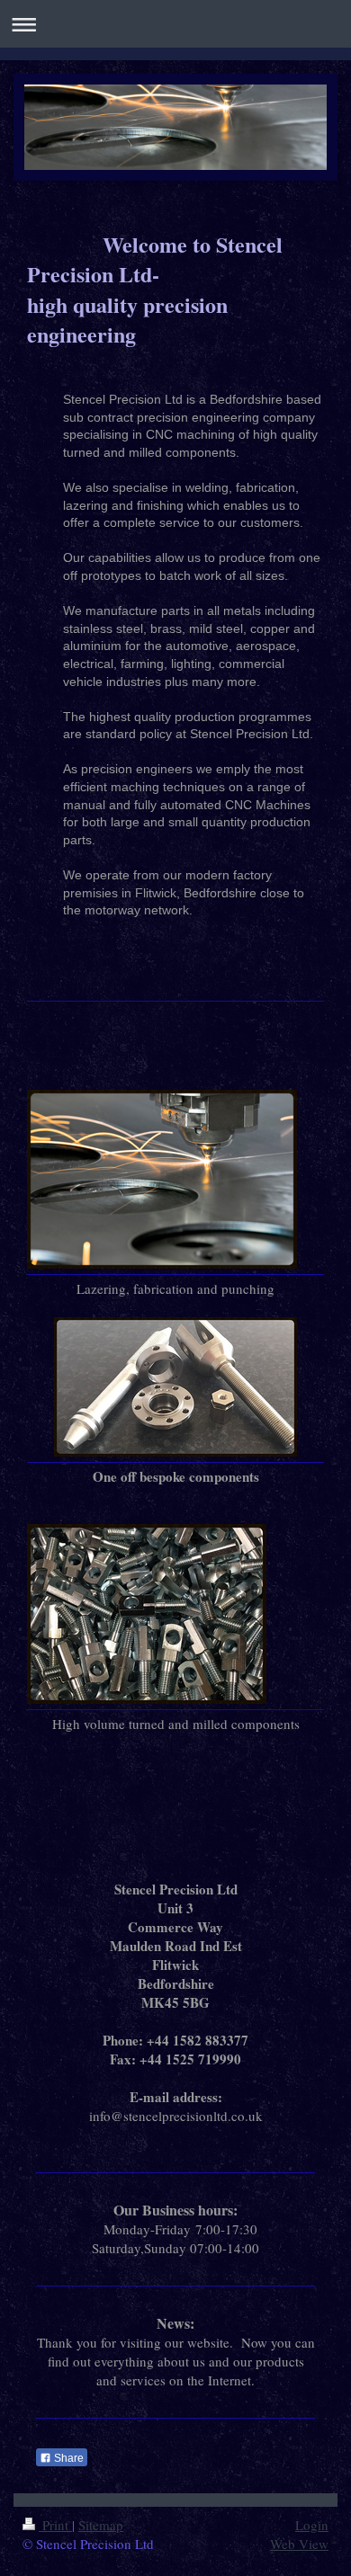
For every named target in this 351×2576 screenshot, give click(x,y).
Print (55, 2525)
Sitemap (101, 2525)
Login (312, 2525)
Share (67, 2458)
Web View (299, 2544)
